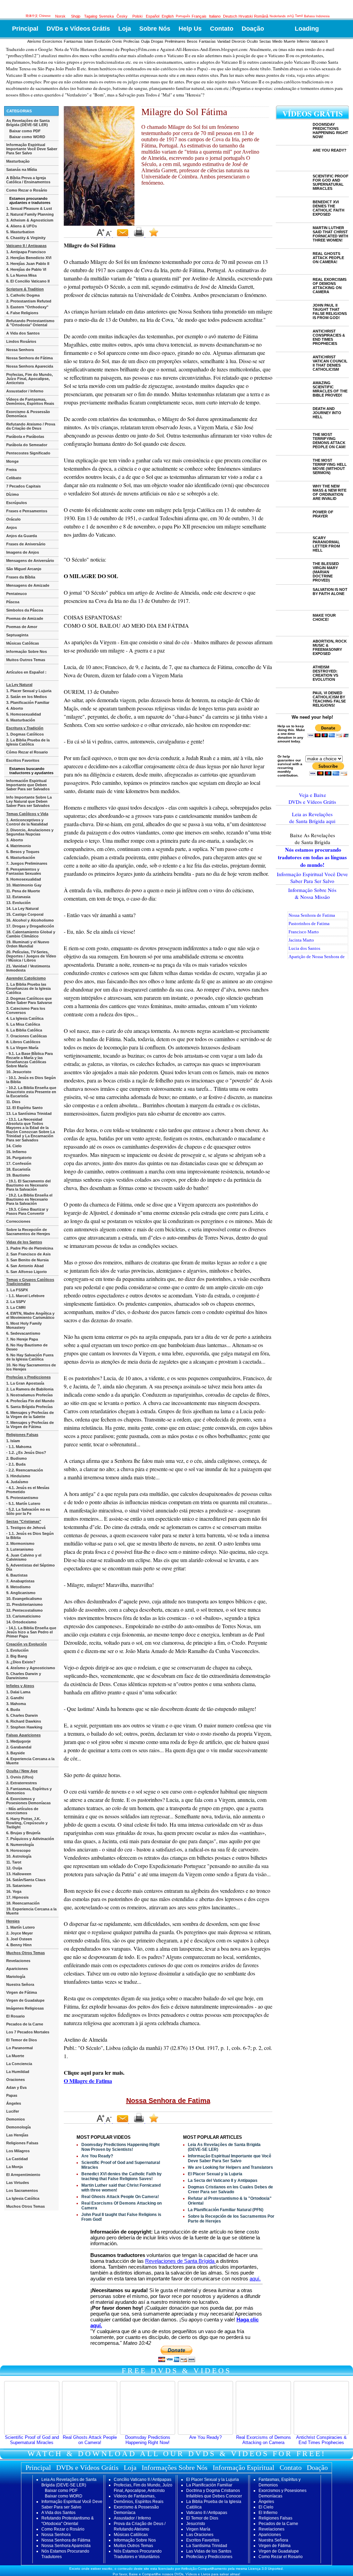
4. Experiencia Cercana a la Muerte (30, 1761)
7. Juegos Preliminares (27, 863)
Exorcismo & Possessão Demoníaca (28, 414)
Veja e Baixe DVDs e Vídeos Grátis (312, 798)
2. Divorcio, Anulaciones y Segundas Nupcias (30, 832)
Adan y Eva (16, 2087)
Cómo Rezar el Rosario (27, 752)
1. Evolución (17, 1650)
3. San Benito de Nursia (27, 1260)
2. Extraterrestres (22, 1783)
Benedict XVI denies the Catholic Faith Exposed (329, 208)
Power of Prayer (323, 514)
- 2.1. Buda (16, 1464)
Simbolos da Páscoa (25, 610)
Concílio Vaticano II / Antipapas (143, 2480)
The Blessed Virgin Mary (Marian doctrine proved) (326, 572)
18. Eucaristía (18, 1169)
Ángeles (14, 2103)
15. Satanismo (19, 1886)
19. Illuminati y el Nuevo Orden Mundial (28, 944)
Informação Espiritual (244, 2467)
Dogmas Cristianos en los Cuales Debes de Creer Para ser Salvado (230, 2189)
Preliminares (175, 41)
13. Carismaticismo (23, 1616)
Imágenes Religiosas (25, 2008)
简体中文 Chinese (38, 16)
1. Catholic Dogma (23, 295)
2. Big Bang (17, 1656)
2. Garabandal (19, 1747)
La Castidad (17, 2159)
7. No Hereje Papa (22, 1339)
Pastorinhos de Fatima (309, 923)
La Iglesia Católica (23, 2198)
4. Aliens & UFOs (22, 226)
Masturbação (18, 161)
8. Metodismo (18, 1587)
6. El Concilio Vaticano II (28, 281)
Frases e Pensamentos (27, 511)
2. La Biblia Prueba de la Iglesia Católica (28, 742)
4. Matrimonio (19, 846)
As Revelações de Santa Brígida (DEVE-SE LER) (28, 123)
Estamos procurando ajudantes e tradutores (30, 201)
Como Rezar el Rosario (281, 2557)
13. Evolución (18, 903)
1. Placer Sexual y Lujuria (29, 691)
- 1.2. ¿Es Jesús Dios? (26, 1453)
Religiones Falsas (22, 2143)
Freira (11, 470)
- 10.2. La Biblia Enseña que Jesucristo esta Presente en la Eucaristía (31, 1092)
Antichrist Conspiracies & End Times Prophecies (329, 337)
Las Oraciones (200, 2535)
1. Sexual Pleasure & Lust (29, 208)
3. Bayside (16, 1753)
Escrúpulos (17, 503)
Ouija (145, 41)
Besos (192, 41)
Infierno (303, 41)
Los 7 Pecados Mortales (28, 2032)
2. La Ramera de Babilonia (30, 1389)
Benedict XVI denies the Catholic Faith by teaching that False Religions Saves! (122, 2176)
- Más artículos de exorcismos (22, 1811)
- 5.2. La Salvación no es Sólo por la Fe (28, 1511)
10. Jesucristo (19, 1072)
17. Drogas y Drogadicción (30, 926)
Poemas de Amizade (25, 618)
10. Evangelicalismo (24, 1599)
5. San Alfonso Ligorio (27, 1272)
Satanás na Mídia (22, 170)
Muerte (290, 41)
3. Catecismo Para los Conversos (26, 1010)
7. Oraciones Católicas (27, 1036)
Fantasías (207, 41)
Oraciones (16, 2080)
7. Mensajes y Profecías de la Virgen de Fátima (30, 1425)
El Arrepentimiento (23, 2175)
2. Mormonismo (20, 1543)
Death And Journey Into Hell (327, 413)
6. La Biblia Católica (24, 1030)
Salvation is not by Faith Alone (330, 592)
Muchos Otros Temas (26, 2206)
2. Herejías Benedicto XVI (29, 258)
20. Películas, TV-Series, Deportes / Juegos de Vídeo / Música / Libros (31, 956)
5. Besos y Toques (23, 852)
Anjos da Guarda (22, 536)
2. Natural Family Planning (30, 214)
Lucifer (13, 2111)
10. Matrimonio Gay (24, 885)
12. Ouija (14, 1868)
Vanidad (224, 41)
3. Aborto (15, 840)
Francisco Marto (304, 932)
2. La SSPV (16, 1302)
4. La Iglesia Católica (25, 1018)
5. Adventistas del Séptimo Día (31, 1567)
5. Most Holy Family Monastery (24, 1325)
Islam (89, 41)
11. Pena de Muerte (23, 891)
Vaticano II (319, 41)
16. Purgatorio (19, 1158)
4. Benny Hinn (19, 1945)
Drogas (157, 41)
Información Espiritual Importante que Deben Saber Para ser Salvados (28, 785)
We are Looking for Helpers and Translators (230, 2167)
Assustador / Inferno (25, 391)
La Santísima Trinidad (207, 2546)
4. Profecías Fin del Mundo (30, 1401)
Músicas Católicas (23, 643)
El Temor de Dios (22, 2040)
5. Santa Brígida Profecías (29, 1407)
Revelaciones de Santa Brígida (180, 2261)
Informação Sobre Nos (27, 651)
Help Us (190, 29)
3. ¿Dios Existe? (21, 1662)
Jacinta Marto (301, 940)
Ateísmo (34, 41)
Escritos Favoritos (23, 760)
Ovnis (117, 41)
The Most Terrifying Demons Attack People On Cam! (329, 441)
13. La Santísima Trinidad (29, 1113)
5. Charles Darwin (22, 1715)
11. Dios (13, 1102)
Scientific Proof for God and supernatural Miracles (331, 182)
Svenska (106, 16)
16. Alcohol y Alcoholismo (30, 920)
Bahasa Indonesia (317, 16)
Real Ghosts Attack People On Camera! (328, 258)
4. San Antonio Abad (25, 1266)
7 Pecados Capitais (23, 486)
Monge (12, 461)
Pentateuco (17, 594)
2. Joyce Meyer (19, 1933)
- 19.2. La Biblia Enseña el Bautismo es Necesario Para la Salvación (29, 1199)
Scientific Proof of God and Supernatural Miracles (32, 2440)
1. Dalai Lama (18, 1692)
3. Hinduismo (18, 1476)
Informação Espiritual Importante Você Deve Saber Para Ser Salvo (32, 149)
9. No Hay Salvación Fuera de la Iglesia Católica (30, 1357)
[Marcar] (154, 236)
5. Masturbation (20, 232)
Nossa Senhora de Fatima (168, 2101)
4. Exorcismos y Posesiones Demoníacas (28, 1801)
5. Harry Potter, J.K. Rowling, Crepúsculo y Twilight (27, 1823)
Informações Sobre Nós (175, 2467)
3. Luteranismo (20, 1549)
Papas (12, 2095)
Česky (122, 16)
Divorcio (239, 41)
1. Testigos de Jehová (26, 1528)
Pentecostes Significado (28, 453)
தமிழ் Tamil (295, 16)
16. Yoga (14, 1891)
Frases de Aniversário (26, 544)
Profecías (132, 41)
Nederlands (278, 16)
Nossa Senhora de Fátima (29, 358)
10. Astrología (19, 1856)
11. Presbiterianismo (24, 1604)
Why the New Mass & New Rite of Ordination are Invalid (330, 492)
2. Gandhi (15, 1698)
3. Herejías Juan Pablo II (28, 264)
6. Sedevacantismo (23, 1333)
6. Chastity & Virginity (26, 238)
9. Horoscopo (18, 1850)
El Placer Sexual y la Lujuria (215, 2174)
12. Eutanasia (18, 897)
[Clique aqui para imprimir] (139, 236)
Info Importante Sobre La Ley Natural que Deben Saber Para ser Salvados (29, 801)
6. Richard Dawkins (24, 1721)
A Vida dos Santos (23, 333)
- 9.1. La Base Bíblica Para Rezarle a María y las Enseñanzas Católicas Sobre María (29, 1060)
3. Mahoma (16, 1704)
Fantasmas (73, 41)
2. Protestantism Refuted (29, 301)
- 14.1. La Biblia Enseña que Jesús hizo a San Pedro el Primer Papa (31, 1632)
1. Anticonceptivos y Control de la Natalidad (27, 822)
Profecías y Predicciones (209, 2557)
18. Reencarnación (23, 1903)
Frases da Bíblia (21, 577)
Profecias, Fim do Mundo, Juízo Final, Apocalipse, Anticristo (29, 379)
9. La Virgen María (22, 1048)
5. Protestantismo (22, 1498)
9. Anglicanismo (21, 1593)
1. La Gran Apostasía (25, 1383)
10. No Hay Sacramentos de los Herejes (31, 1367)
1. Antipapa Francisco (26, 252)
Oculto (252, 41)
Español (153, 16)
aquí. (255, 2279)
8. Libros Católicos (23, 1042)
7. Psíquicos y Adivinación (30, 1839)
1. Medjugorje (18, 1741)
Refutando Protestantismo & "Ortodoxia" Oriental (30, 323)
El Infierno (268, 2513)
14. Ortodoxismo (21, 1622)
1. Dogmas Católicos (25, 734)
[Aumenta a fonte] (101, 236)
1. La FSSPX (17, 1290)
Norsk (60, 16)
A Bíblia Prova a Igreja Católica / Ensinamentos (28, 180)
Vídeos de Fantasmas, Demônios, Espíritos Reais (30, 401)
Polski (137, 16)
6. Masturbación (21, 720)
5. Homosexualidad (24, 714)
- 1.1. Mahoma (19, 1447)
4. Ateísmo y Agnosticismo (31, 1668)
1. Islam (13, 1441)
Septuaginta (17, 635)
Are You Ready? (330, 150)
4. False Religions (22, 313)
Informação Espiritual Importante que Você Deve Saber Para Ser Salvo (230, 2158)
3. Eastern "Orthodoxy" (27, 307)
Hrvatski (246, 16)
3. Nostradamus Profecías (29, 1395)
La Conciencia (19, 2064)
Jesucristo (196, 2524)
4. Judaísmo (17, 1482)
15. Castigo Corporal (25, 914)
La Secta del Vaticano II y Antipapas (223, 2180)
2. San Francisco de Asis (28, 1254)
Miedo (277, 41)
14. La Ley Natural (22, 909)
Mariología (16, 1977)
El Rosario (16, 2016)
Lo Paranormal (19, 2048)
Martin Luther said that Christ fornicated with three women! (330, 234)
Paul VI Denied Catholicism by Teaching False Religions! (329, 699)
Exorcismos (52, 41)
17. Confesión (19, 1163)
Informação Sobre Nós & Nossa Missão (312, 893)
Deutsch (230, 16)
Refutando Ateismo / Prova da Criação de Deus (31, 426)
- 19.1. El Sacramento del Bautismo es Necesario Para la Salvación (28, 1185)
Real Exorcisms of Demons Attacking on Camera (264, 2440)
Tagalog (91, 16)
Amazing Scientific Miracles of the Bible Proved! (330, 389)
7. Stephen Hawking (24, 1727)
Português (183, 16)
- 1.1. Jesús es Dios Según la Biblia (30, 1536)
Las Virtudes (18, 2183)
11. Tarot (14, 1862)
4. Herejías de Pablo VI (26, 269)
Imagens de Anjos (23, 552)
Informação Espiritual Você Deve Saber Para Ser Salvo (312, 878)
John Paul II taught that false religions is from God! (330, 311)
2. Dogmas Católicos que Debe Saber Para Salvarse (29, 1000)
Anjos (12, 527)
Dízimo (13, 494)
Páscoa (13, 602)
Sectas (265, 41)
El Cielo (266, 2507)
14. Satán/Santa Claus (26, 1880)
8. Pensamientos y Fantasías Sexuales (24, 871)
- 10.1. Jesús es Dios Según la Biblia (31, 1080)
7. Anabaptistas (20, 1581)
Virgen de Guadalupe (25, 2000)
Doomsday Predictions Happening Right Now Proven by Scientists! (120, 2147)
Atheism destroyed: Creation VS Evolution (325, 673)
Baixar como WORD (27, 137)
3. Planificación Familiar (28, 702)
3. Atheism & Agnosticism (30, 220)
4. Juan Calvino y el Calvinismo (24, 1557)
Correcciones (18, 1221)
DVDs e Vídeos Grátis (78, 29)
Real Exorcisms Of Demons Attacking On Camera (330, 286)
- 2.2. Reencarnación (25, 1470)
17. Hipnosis (17, 1897)
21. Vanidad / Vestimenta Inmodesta (28, 968)
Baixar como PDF (25, 131)
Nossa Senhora (20, 350)
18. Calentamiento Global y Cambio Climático (31, 934)
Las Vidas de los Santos (209, 2551)
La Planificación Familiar (209, 2485)
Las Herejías (17, 2135)
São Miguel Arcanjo (24, 569)
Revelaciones (18, 1961)
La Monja (14, 2167)
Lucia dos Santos (304, 948)
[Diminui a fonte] (109, 236)
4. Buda (13, 1710)
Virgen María (198, 2529)
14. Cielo (14, 1146)
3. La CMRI (16, 1307)
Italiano (215, 16)
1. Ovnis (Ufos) (20, 1777)
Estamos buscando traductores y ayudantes (31, 771)
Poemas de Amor (22, 627)
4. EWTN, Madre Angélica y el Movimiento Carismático (30, 1315)
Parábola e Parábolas (25, 437)
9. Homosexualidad (24, 879)
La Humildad (18, 2072)
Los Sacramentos (22, 2190)
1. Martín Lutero (21, 1927)
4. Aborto (15, 708)
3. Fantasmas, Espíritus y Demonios (29, 1791)
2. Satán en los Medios (27, 697)
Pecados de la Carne (25, 2024)
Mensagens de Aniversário (30, 561)
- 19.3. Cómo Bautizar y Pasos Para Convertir (27, 1211)
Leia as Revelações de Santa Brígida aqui (312, 818)
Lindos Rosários (21, 341)
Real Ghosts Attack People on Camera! (90, 2440)
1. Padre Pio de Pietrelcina (30, 1248)
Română (261, 16)
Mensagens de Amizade (28, 585)
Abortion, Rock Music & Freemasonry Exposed (330, 647)
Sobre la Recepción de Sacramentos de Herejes (28, 1232)
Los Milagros (18, 2151)
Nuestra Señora (20, 1984)
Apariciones (17, 1969)
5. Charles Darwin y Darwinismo (24, 1676)
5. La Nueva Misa (21, 275)
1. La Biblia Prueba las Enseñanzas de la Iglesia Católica (28, 988)
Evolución (103, 41)
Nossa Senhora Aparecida (30, 366)
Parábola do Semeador (27, 445)
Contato (222, 29)
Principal (25, 29)
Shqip (76, 16)
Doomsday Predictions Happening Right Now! (330, 131)
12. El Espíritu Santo (24, 1108)
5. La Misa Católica (23, 1024)
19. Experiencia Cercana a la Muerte (31, 1911)
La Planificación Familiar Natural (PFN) (226, 2210)
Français (199, 16)
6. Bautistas (17, 1575)
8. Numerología (20, 1845)
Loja (125, 29)
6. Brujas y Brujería (23, 1833)
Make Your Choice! (324, 617)
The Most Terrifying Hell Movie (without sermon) (330, 466)
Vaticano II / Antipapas (207, 2513)
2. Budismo (17, 1458)
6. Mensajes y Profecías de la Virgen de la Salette (30, 1415)
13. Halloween (19, 1874)
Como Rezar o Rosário (27, 190)
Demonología (18, 2127)
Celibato (14, 478)
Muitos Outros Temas (26, 660)
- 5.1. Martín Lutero (23, 1503)
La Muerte (15, 2056)
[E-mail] (123, 236)
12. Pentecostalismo (24, 1610)
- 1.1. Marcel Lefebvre (25, 1296)
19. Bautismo (18, 1175)
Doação (253, 29)
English (168, 16)
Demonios (16, 2119)
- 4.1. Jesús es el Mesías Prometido (28, 1490)
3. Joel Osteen (19, 1939)
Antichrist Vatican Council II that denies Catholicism (330, 363)
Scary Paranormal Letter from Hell (326, 544)
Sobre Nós (155, 29)
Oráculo (13, 519)
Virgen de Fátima (22, 1992)
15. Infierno (16, 1152)
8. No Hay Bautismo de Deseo (27, 1347)
